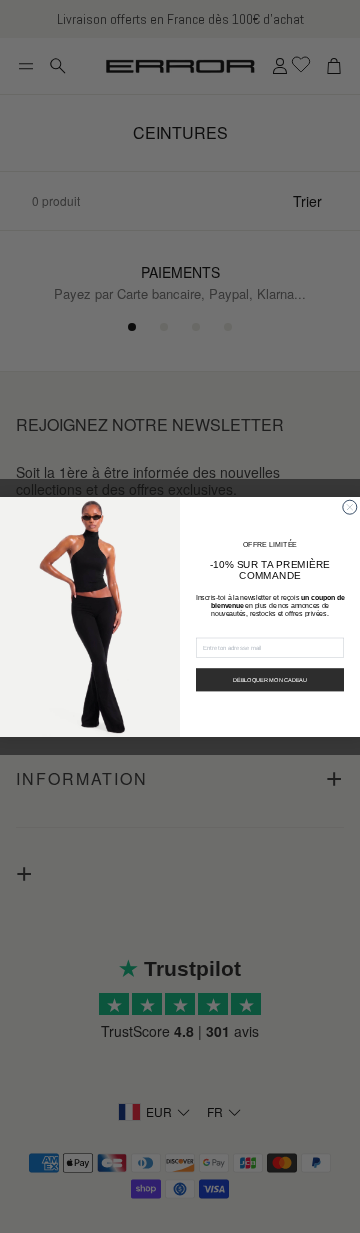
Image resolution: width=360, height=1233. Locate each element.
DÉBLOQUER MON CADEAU (270, 679)
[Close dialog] (350, 507)
